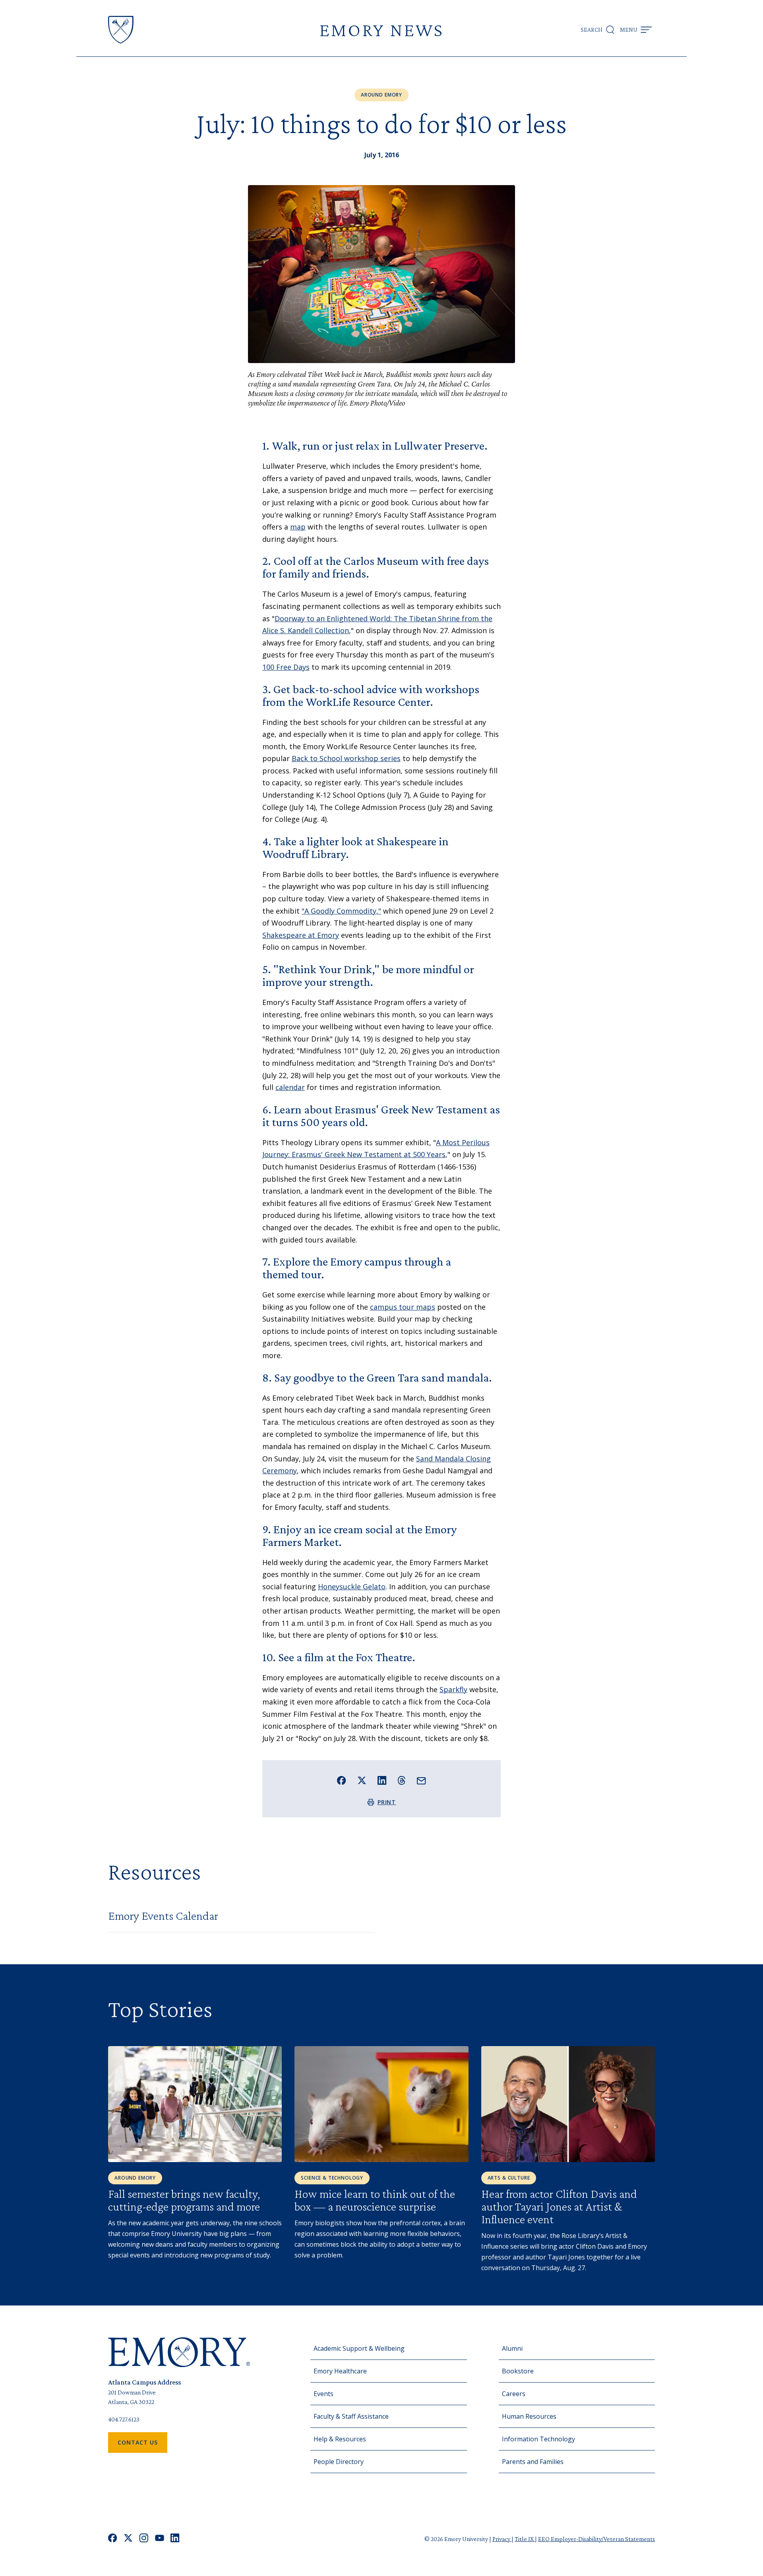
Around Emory (381, 95)
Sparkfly (453, 1689)
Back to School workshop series (346, 758)
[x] (128, 2539)
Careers (514, 2394)
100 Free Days (286, 667)
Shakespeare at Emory (301, 935)
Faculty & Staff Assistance (351, 2416)
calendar (290, 1087)
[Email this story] (421, 1781)
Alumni (512, 2348)
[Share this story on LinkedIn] (382, 1781)
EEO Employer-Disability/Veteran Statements (596, 2539)
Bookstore (518, 2371)
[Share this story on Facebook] (342, 1781)
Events (323, 2394)
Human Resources (529, 2416)
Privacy (502, 2539)
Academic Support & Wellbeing (359, 2348)
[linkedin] (175, 2539)
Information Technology (538, 2439)
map (298, 527)
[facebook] (113, 2539)
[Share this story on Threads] (402, 1780)
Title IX (525, 2539)
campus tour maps (403, 1307)
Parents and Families (533, 2462)
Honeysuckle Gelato (352, 1587)
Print (387, 1802)
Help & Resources (340, 2439)
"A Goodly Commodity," (341, 911)
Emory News (381, 30)
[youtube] (160, 2539)
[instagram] (144, 2539)
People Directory (339, 2462)
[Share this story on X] (362, 1781)
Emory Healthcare (340, 2371)
